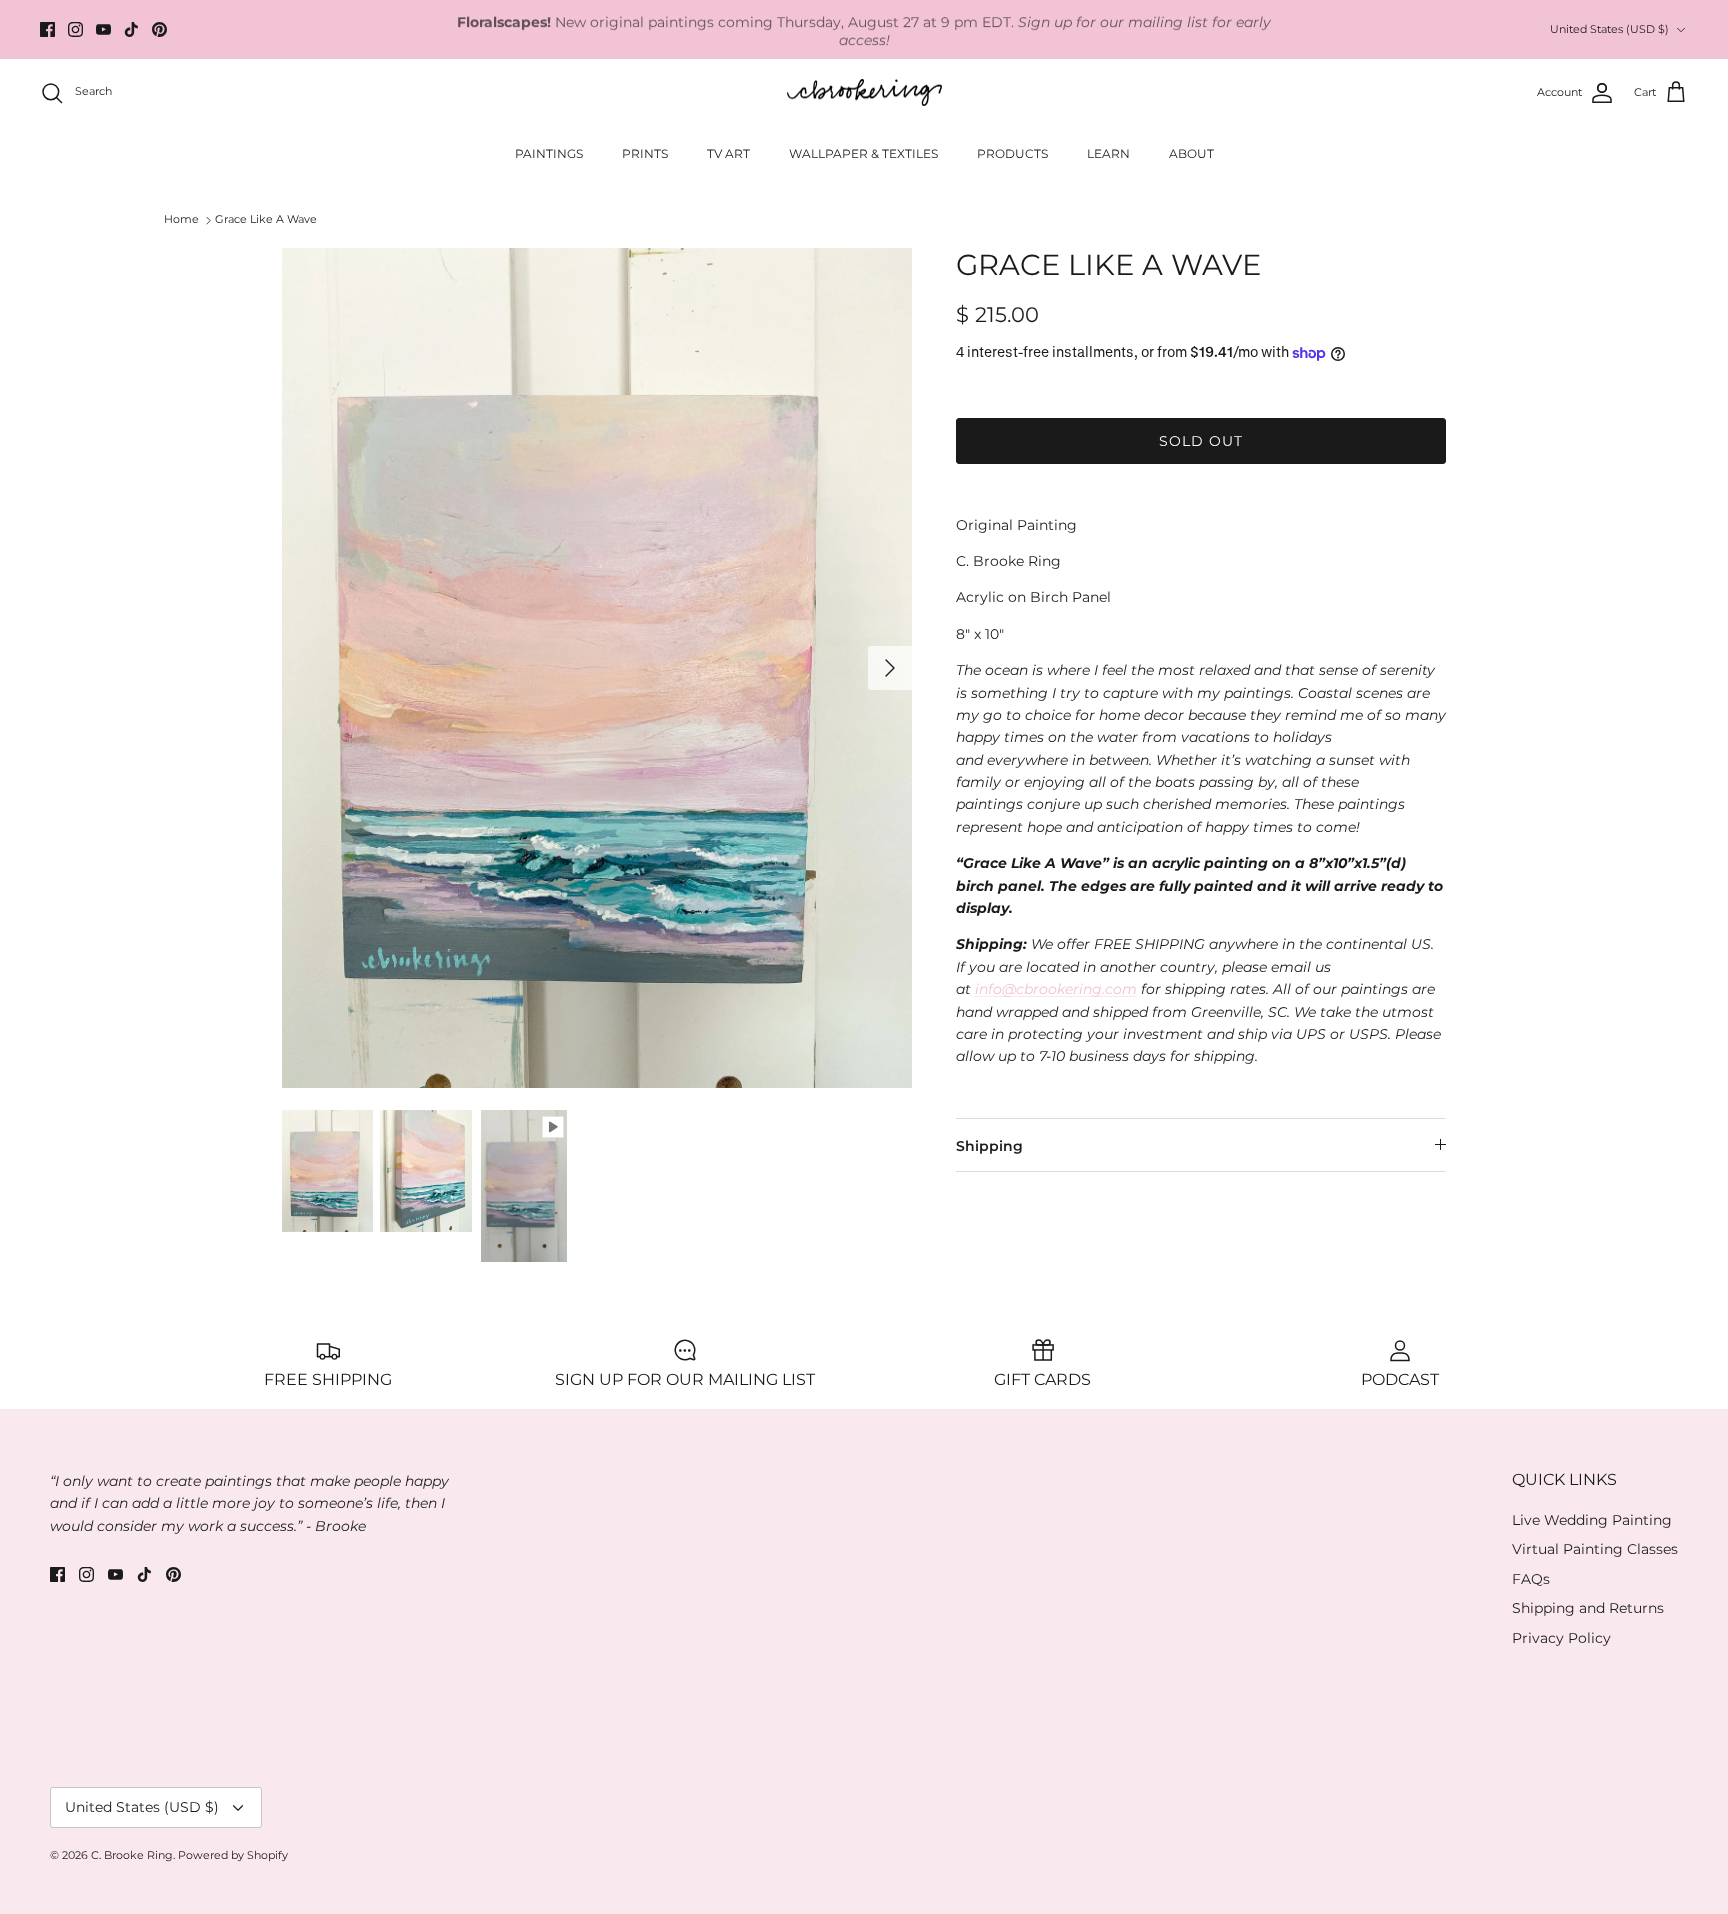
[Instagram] (75, 29)
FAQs (1531, 1579)
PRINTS (645, 153)
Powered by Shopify (233, 1855)
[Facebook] (47, 29)
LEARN (1108, 153)
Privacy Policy (1561, 1638)
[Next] (890, 668)
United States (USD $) (1609, 29)
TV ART (728, 153)
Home (181, 220)
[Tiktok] (131, 29)
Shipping (989, 1146)
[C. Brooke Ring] (864, 93)
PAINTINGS (549, 153)
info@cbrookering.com (1056, 989)
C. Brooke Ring (132, 1855)
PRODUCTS (1012, 153)
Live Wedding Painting (1592, 1520)
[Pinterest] (159, 29)
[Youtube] (103, 29)
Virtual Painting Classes (1595, 1549)
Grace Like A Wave (266, 220)
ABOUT (1191, 153)
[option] (597, 668)
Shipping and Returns (1588, 1608)
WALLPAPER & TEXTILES (863, 153)
